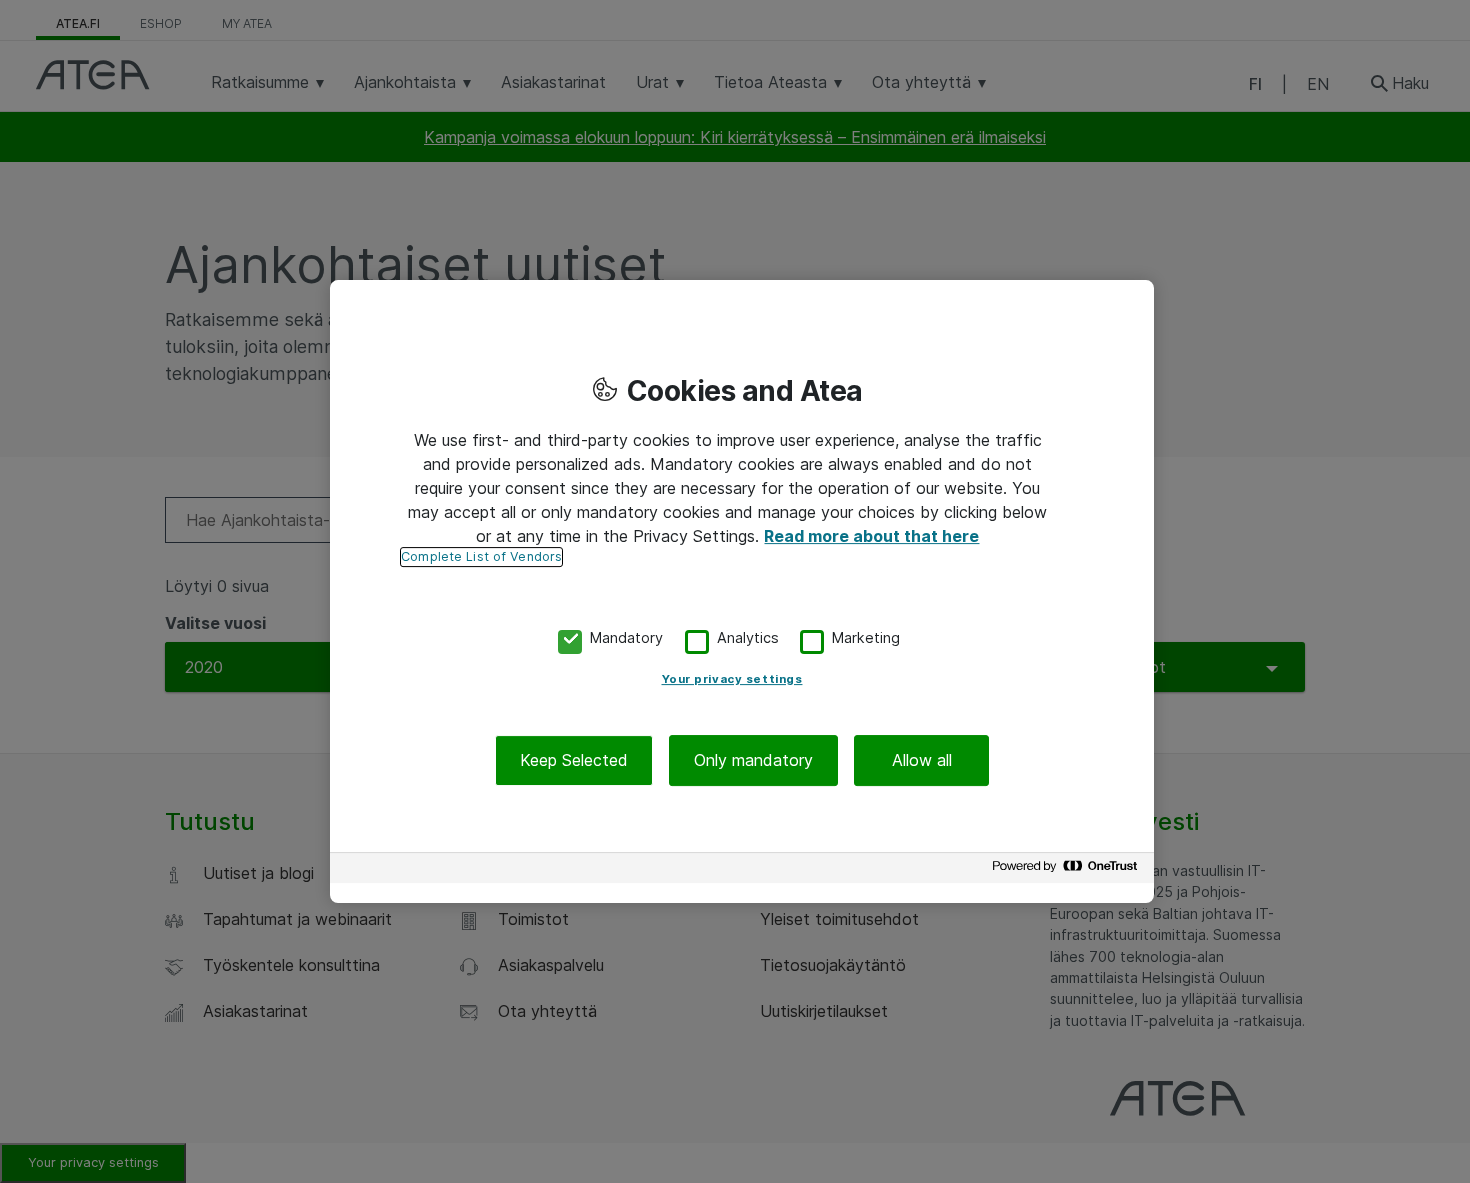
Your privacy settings (732, 679)
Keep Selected (574, 760)
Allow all (922, 760)
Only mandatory (753, 760)
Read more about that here (871, 536)
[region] (742, 592)
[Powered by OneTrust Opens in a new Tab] (1068, 870)
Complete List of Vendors (481, 556)
